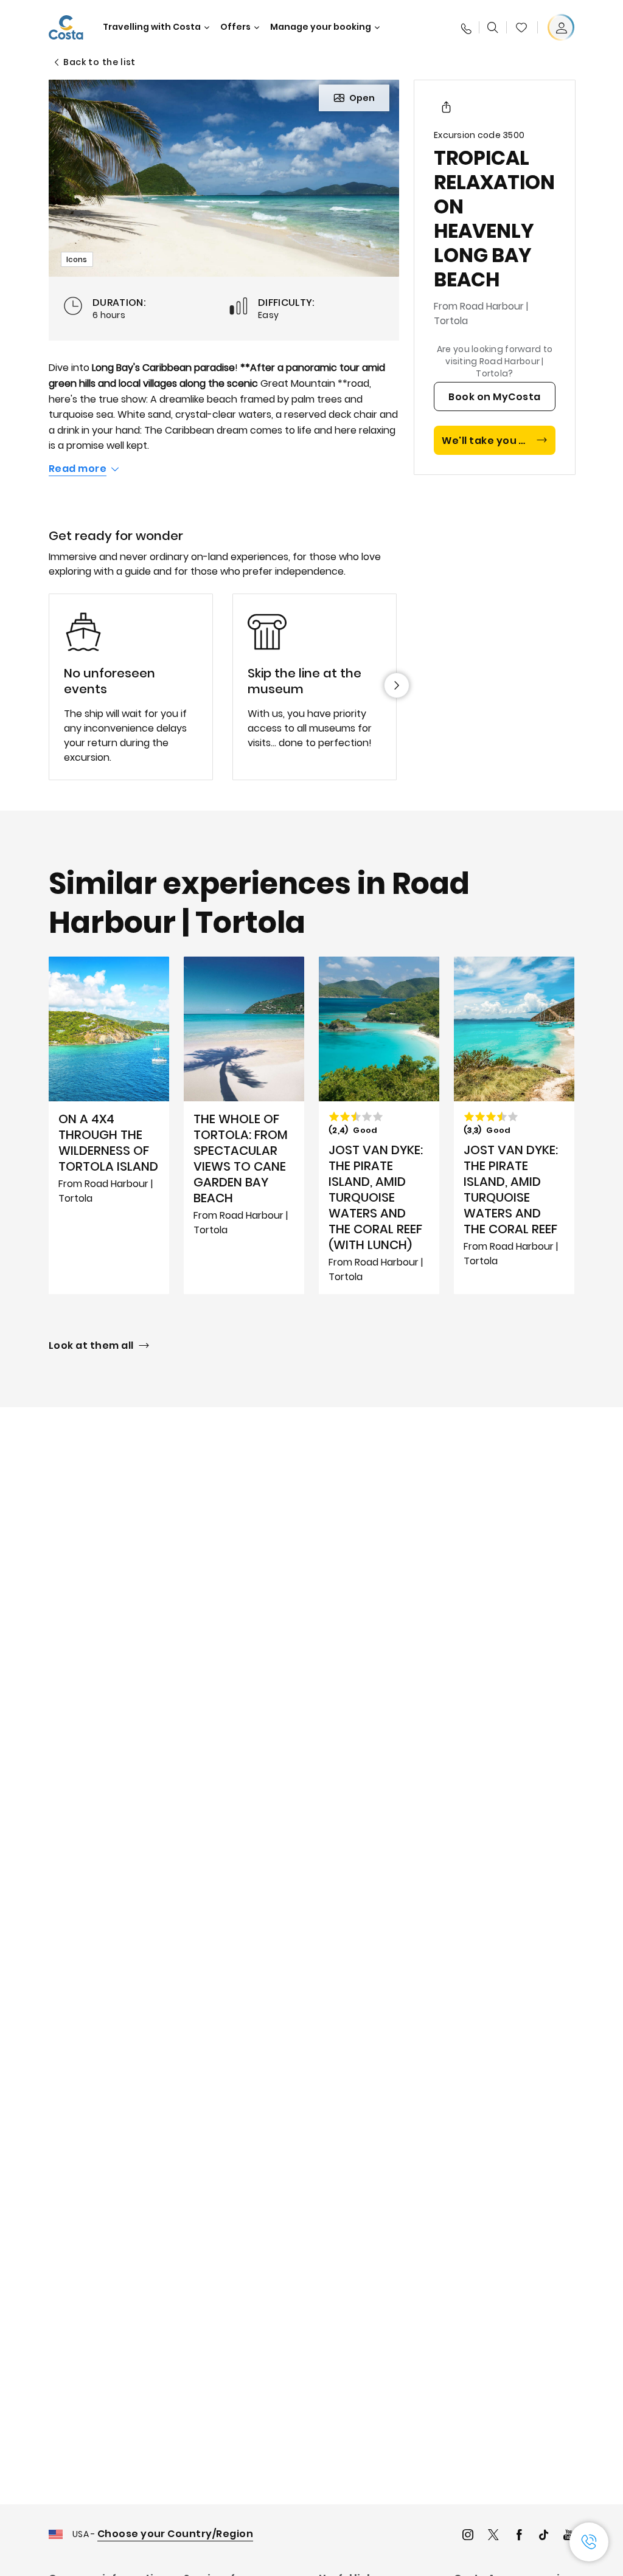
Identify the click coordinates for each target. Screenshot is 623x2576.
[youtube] (569, 2536)
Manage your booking (321, 27)
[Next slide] (397, 685)
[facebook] (519, 2536)
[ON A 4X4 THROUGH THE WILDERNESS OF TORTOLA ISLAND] (109, 1125)
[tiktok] (544, 2536)
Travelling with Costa (152, 27)
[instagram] (468, 2536)
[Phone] (465, 27)
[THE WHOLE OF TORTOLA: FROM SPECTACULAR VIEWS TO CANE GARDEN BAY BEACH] (244, 1125)
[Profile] (561, 27)
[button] (521, 27)
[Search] (493, 27)
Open (362, 98)
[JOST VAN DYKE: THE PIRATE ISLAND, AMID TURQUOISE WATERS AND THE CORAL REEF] (514, 1125)
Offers (235, 27)
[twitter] (493, 2536)
